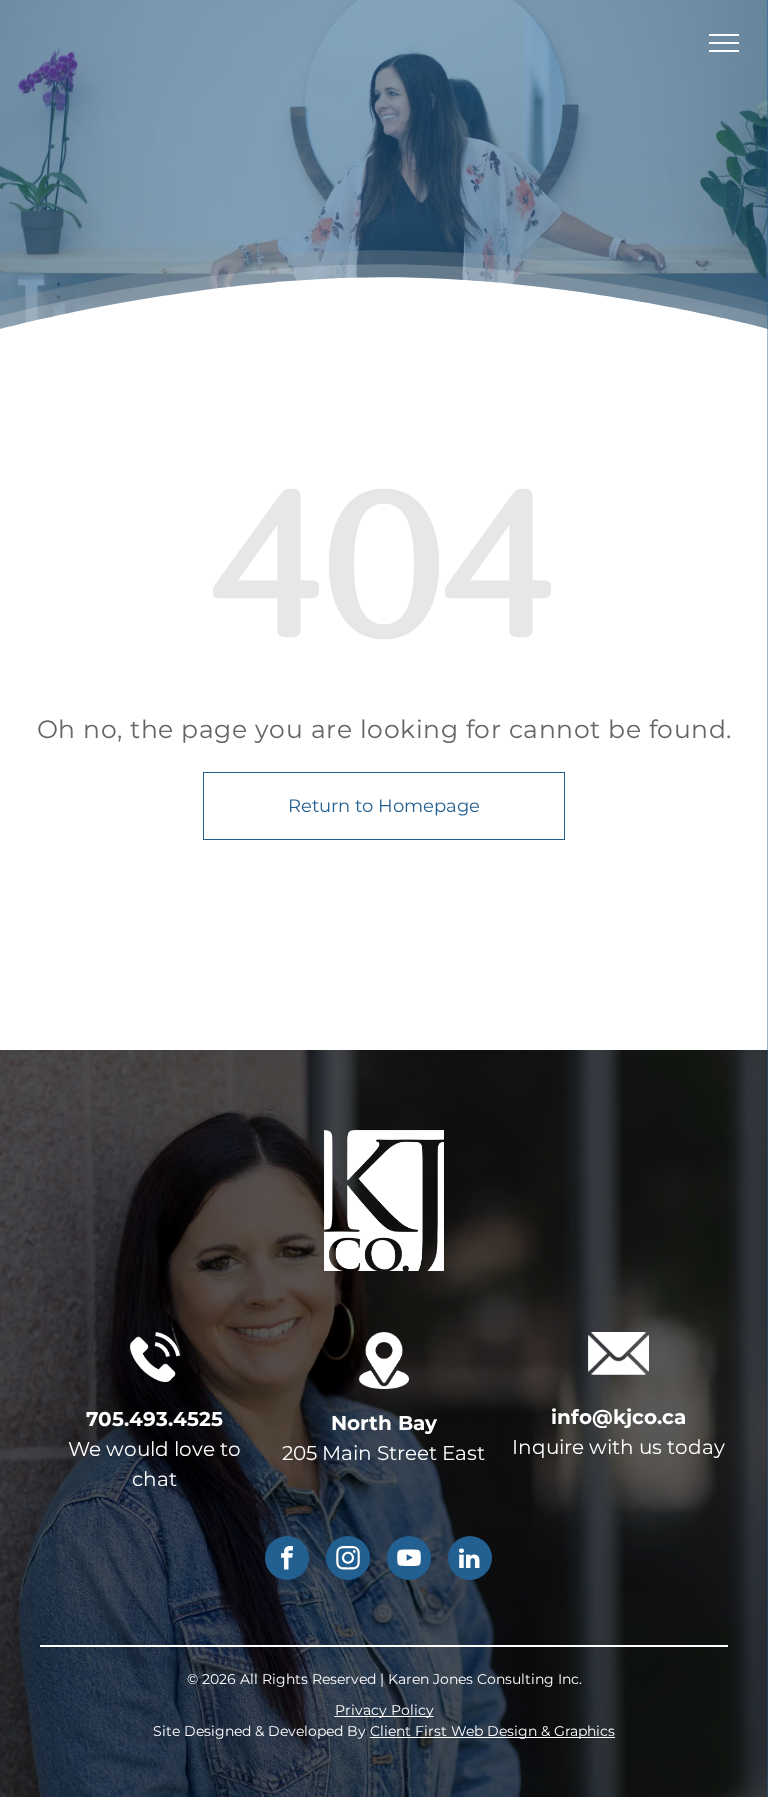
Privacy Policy (384, 1710)
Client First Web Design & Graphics (492, 1731)
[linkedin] (470, 1560)
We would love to (154, 1449)
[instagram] (348, 1560)
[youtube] (409, 1560)
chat (154, 1479)
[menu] (724, 43)
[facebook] (287, 1560)
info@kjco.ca (618, 1417)
